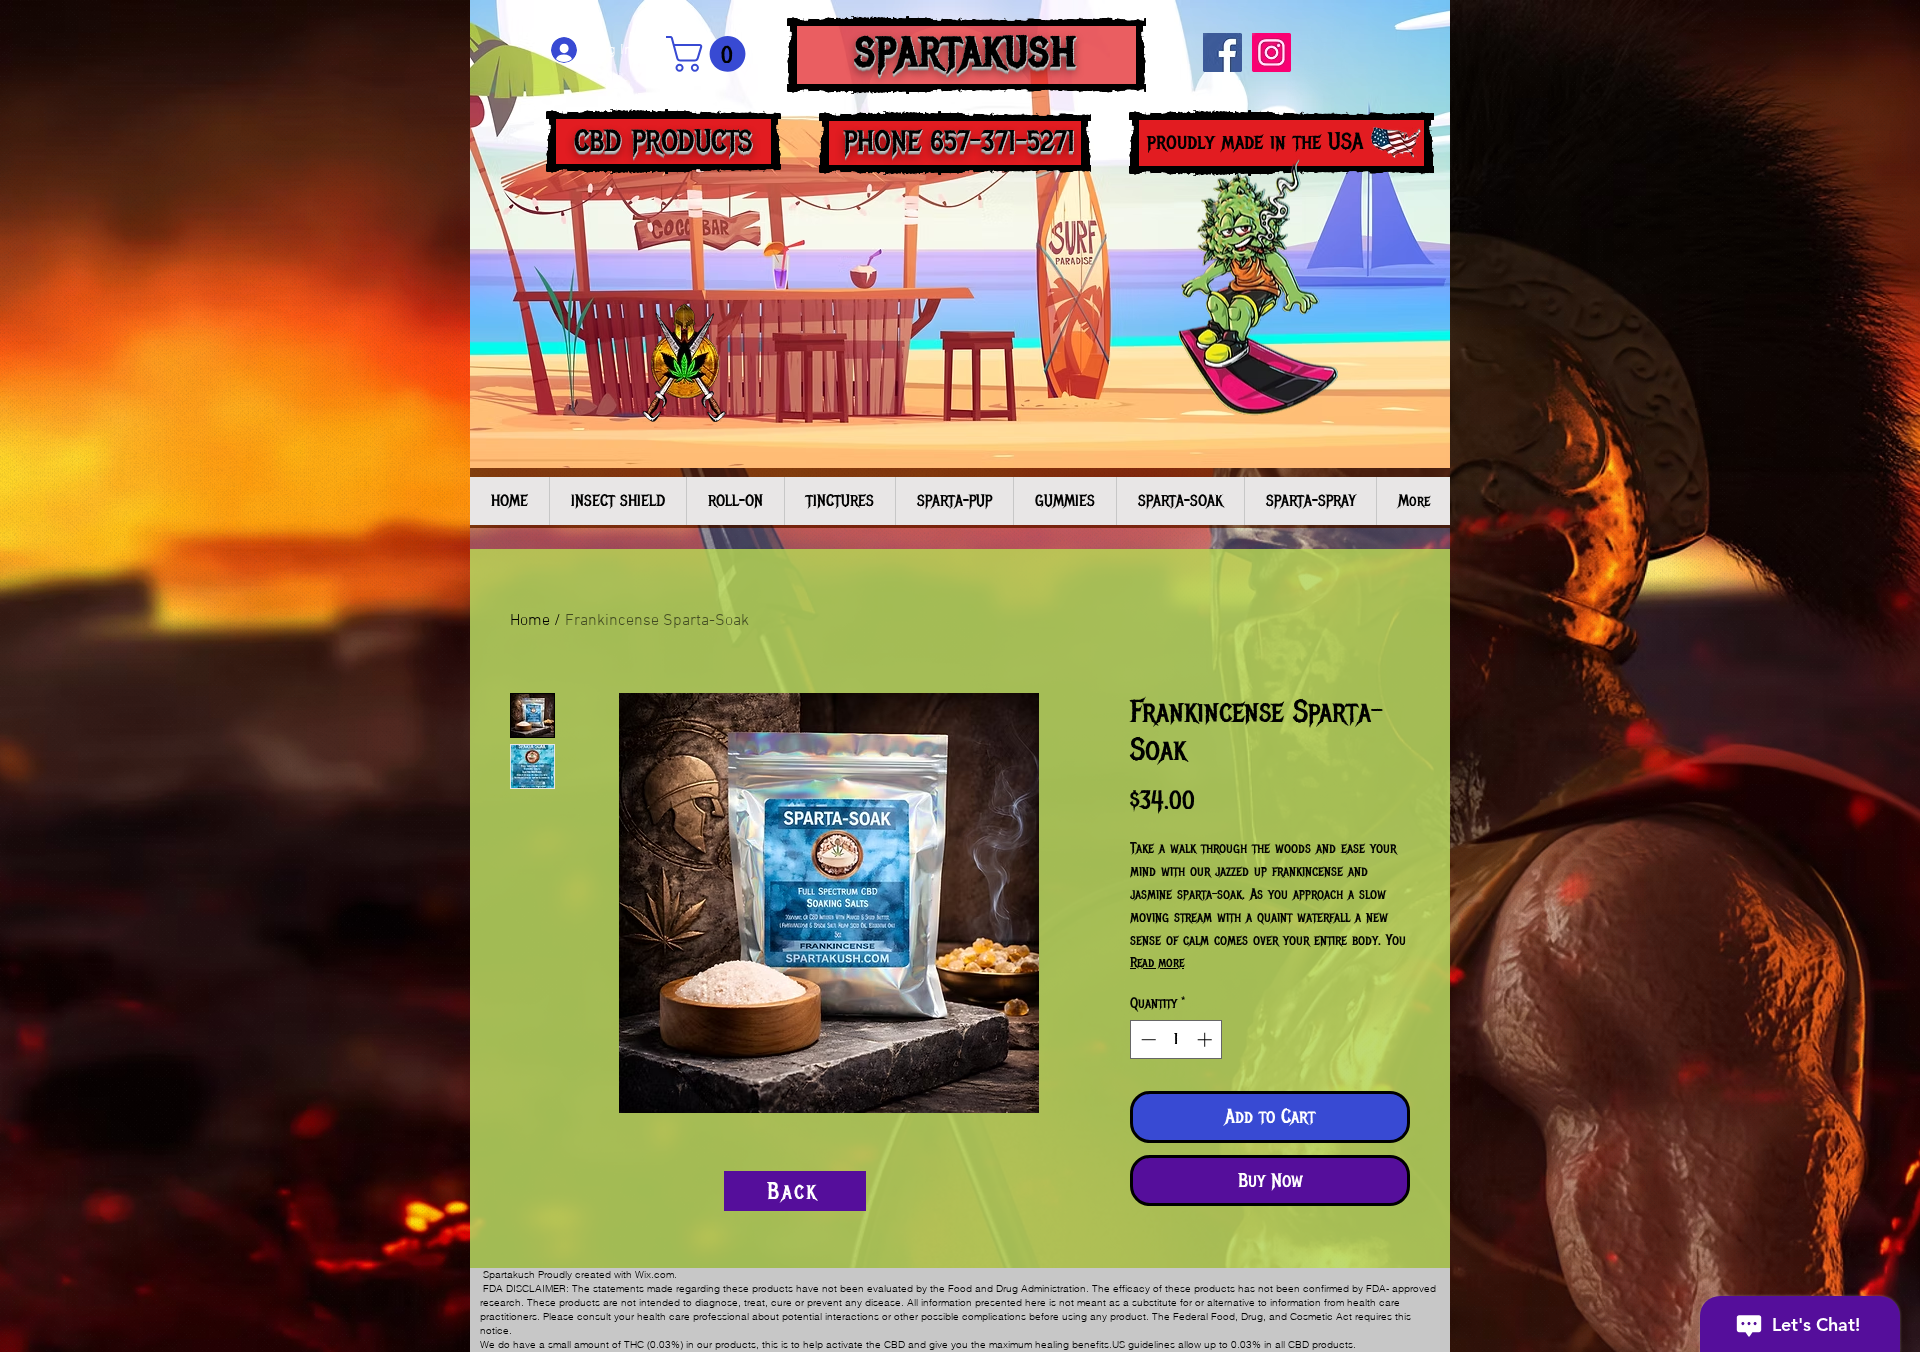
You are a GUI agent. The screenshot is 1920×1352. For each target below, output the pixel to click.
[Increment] (1206, 1039)
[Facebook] (1222, 52)
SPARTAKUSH (966, 52)
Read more (1157, 962)
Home (530, 621)
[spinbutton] (1176, 1039)
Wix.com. (656, 1274)
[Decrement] (1146, 1039)
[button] (710, 54)
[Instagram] (1271, 52)
